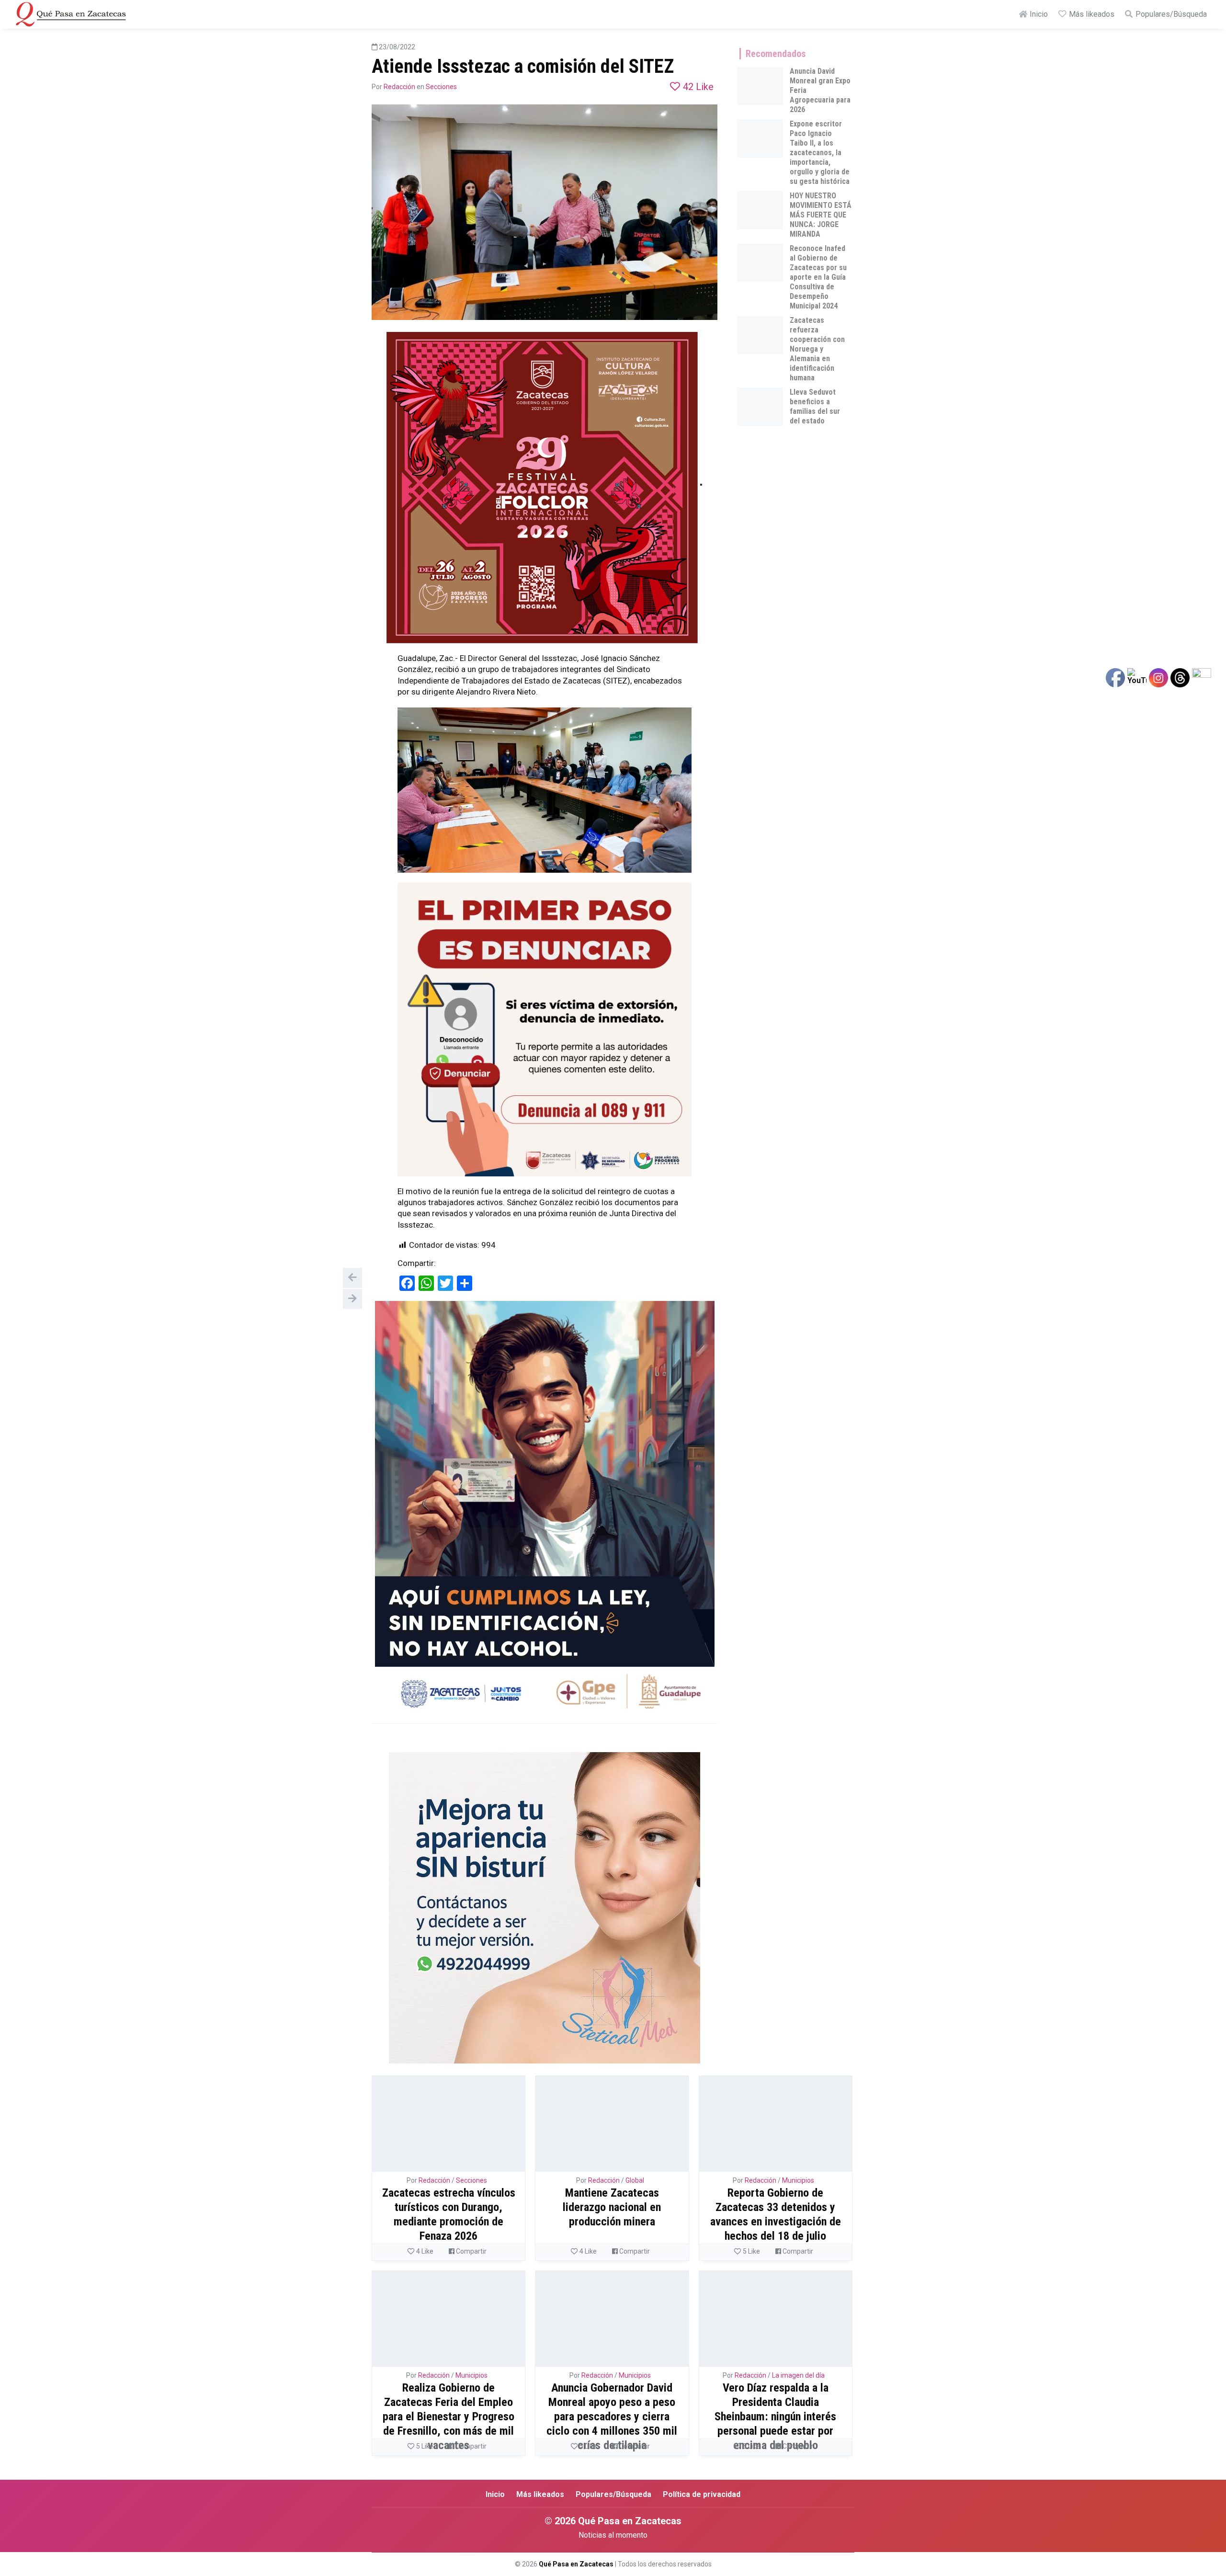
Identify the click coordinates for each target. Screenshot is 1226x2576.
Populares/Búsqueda (1170, 14)
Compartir (471, 2251)
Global (635, 2180)
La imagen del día (798, 2375)
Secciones (441, 87)
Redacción (399, 87)
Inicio (1038, 14)
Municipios (798, 2180)
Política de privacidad (702, 2494)
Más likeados (1091, 14)
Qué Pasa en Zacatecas (576, 2564)
